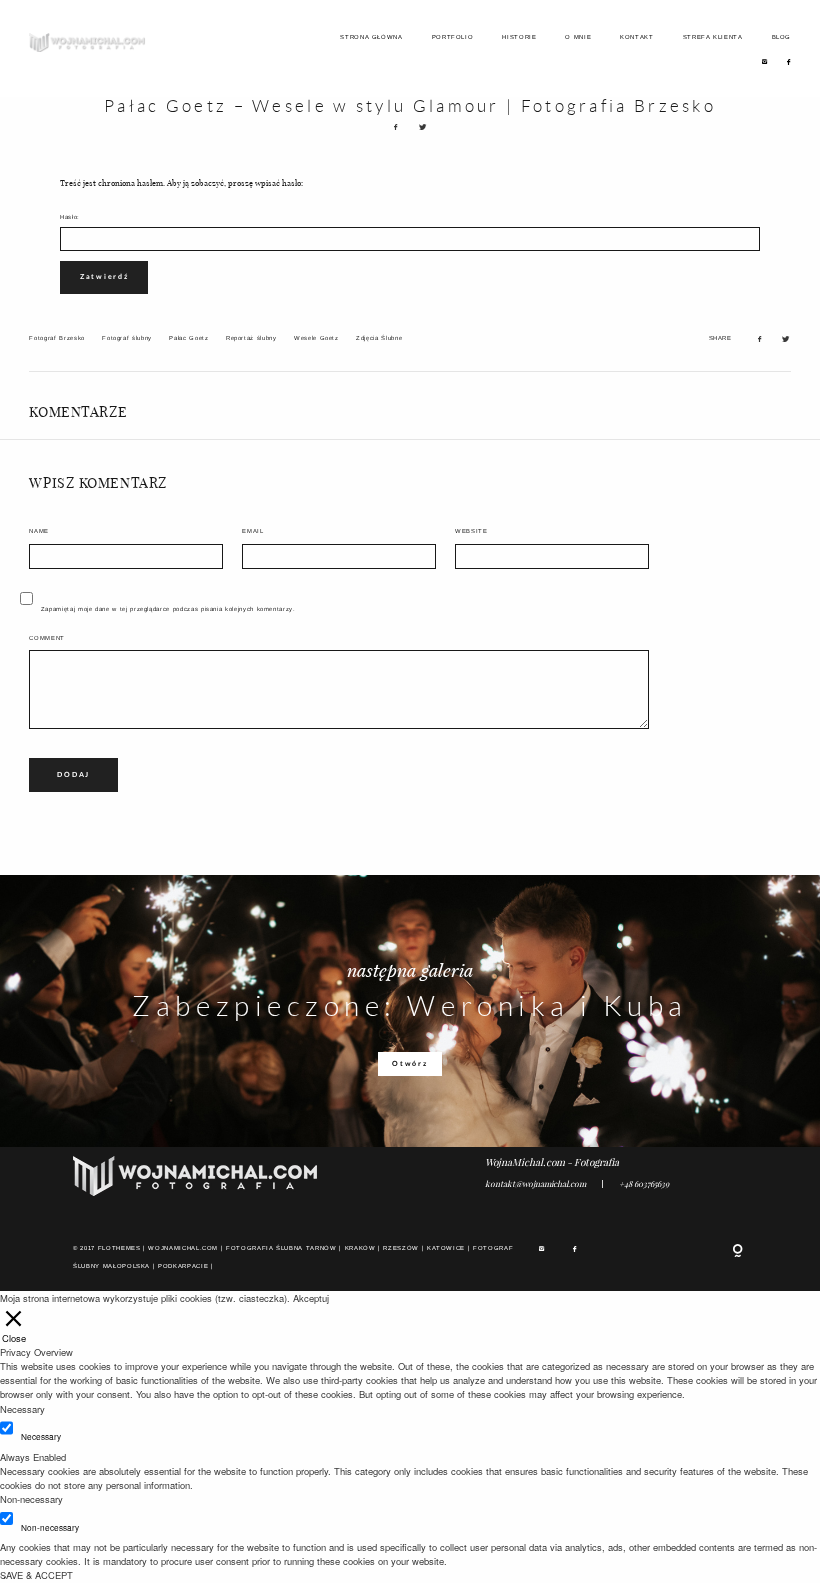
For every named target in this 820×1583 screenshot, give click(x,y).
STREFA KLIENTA (713, 37)
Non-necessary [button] (31, 1499)
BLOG (782, 37)
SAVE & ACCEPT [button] (36, 1575)
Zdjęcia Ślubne (379, 338)
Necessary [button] (22, 1409)
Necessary (41, 1436)
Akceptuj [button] (311, 1298)
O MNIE (578, 37)
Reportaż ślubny (251, 338)
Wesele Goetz (316, 338)
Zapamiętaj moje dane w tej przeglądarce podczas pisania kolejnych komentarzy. (168, 609)
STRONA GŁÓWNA (371, 37)
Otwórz (410, 1063)
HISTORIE (519, 37)
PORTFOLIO (453, 37)
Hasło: (70, 217)
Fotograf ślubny (127, 338)
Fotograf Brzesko (56, 338)
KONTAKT (637, 37)
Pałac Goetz (188, 338)
